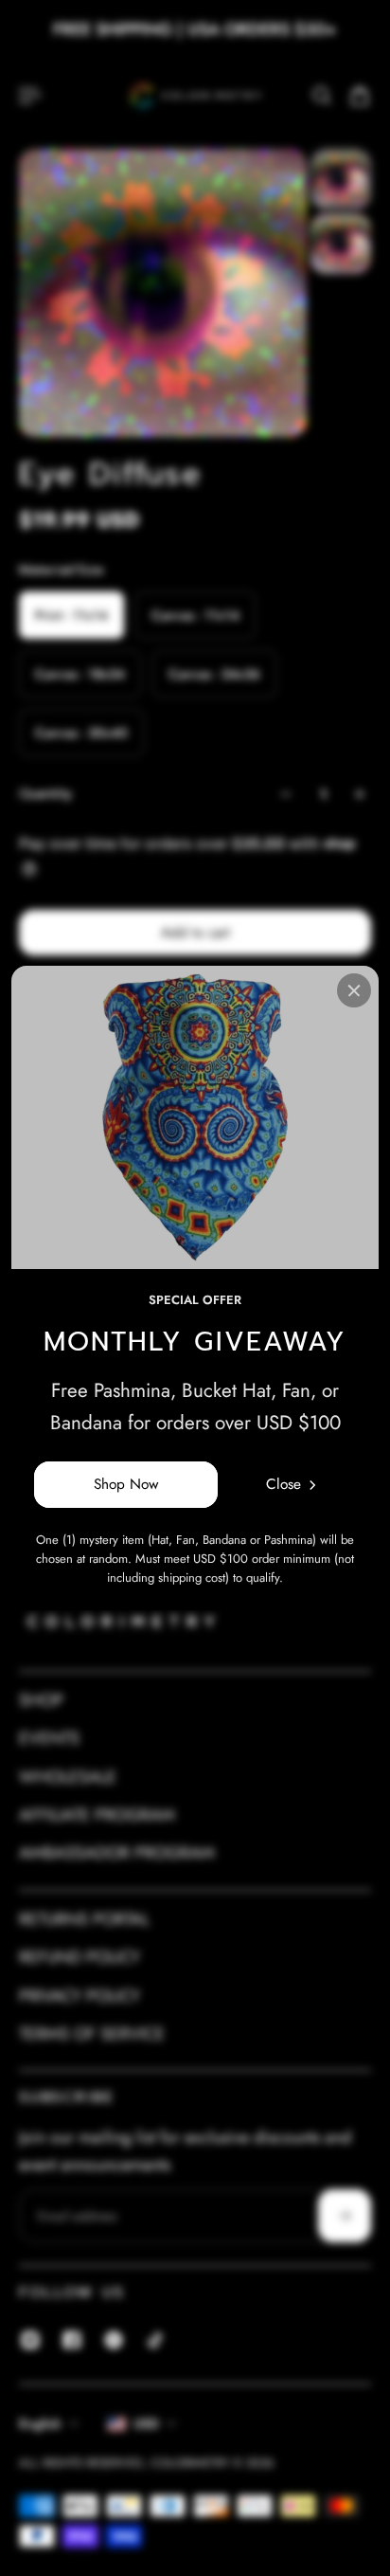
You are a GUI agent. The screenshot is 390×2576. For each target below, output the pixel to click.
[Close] (354, 990)
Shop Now (126, 1484)
